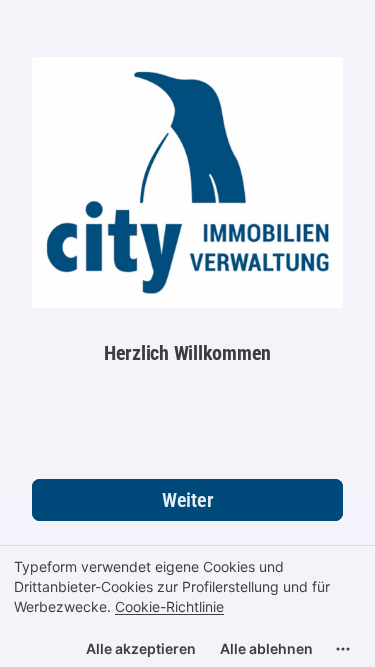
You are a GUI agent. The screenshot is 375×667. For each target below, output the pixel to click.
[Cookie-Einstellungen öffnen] (343, 649)
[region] (187, 606)
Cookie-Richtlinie (169, 606)
